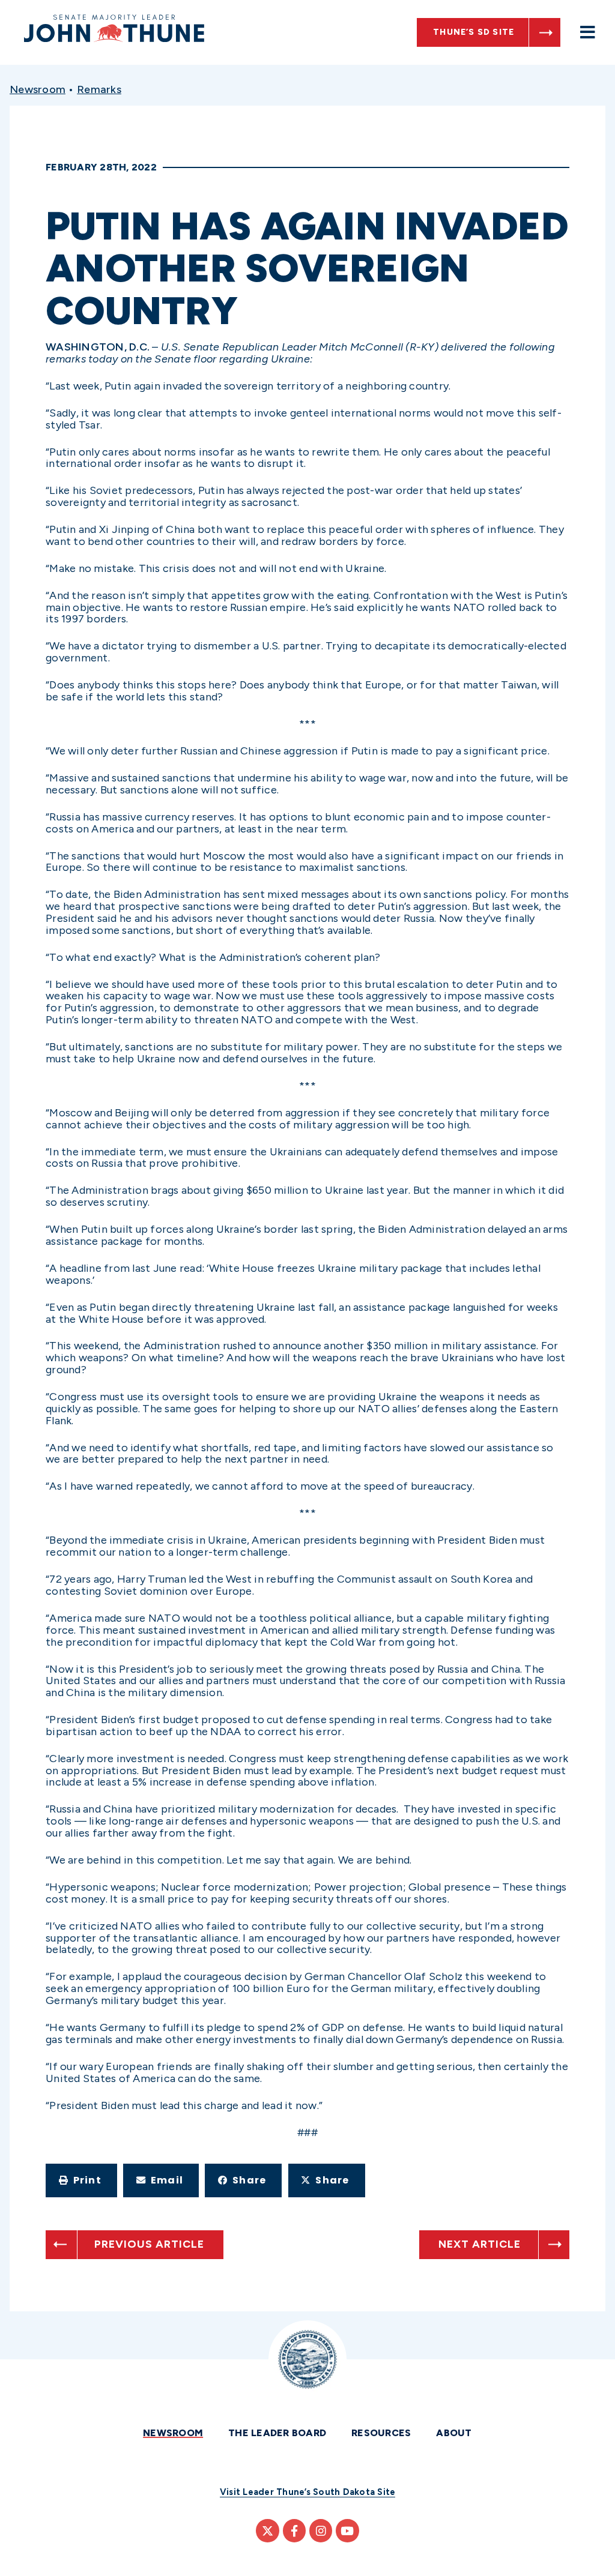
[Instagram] (321, 2530)
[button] (81, 2180)
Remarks (99, 89)
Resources (381, 2433)
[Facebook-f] (294, 2530)
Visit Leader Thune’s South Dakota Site (308, 2492)
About (454, 2433)
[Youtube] (347, 2530)
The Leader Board (277, 2433)
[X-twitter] (267, 2530)
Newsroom (38, 89)
